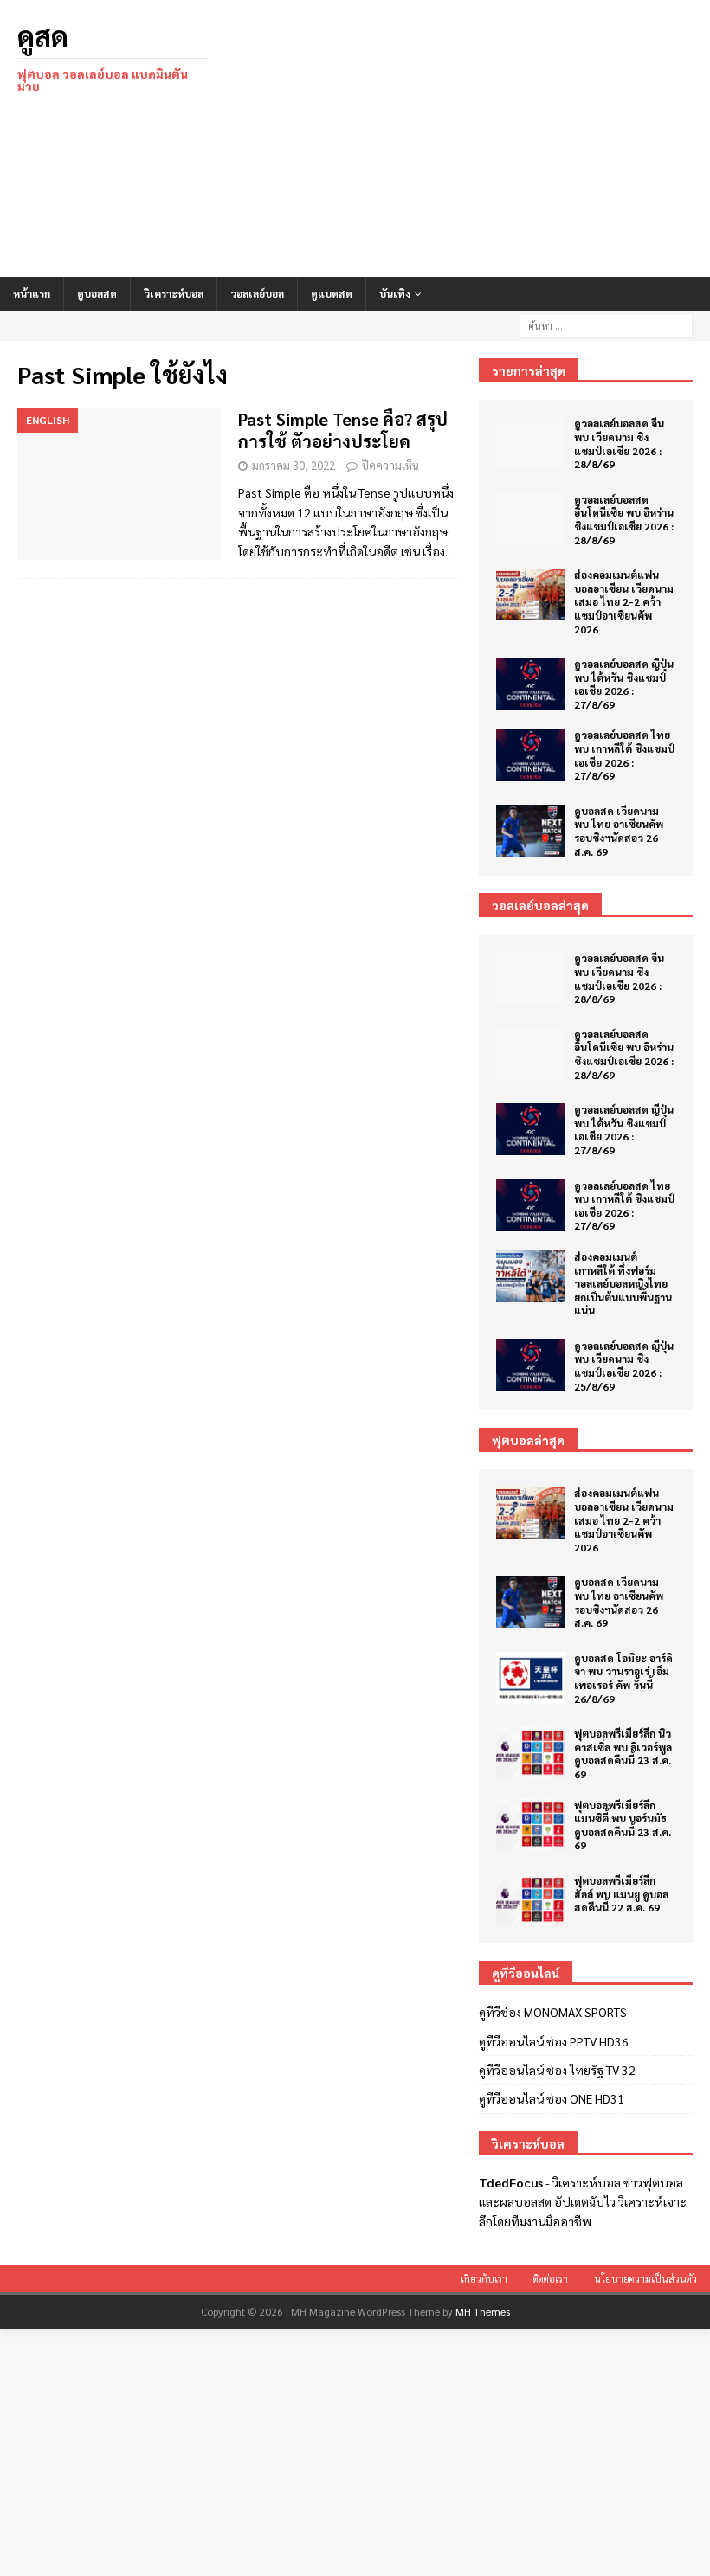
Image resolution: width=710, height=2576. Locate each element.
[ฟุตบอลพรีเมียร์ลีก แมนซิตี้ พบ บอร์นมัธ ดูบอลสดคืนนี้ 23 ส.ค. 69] (531, 1825)
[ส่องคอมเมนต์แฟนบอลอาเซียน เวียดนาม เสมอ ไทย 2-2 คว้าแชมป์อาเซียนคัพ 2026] (531, 594)
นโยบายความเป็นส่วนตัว (645, 2279)
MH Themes (483, 2311)
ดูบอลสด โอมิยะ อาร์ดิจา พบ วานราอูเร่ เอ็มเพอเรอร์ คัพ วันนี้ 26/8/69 (623, 1678)
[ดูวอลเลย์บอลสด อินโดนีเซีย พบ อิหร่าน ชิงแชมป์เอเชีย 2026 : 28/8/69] (531, 519)
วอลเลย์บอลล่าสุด (540, 905)
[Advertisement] (476, 138)
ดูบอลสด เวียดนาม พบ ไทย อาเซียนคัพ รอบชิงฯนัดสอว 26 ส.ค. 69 (619, 831)
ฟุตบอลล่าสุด (528, 1440)
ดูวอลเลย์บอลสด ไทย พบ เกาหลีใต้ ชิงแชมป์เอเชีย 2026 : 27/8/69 (624, 755)
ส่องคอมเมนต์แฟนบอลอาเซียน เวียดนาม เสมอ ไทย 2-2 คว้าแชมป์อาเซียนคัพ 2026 (624, 601)
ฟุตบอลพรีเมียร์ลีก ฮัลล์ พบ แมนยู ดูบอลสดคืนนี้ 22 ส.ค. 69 (621, 1894)
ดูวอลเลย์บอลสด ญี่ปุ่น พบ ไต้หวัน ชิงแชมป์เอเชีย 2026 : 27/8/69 (624, 684)
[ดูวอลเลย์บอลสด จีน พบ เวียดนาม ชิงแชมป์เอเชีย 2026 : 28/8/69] (531, 443)
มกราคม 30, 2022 (294, 465)
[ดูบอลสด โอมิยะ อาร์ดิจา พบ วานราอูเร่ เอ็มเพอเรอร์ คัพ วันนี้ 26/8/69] (531, 1678)
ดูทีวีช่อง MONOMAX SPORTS (553, 2012)
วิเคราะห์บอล (174, 293)
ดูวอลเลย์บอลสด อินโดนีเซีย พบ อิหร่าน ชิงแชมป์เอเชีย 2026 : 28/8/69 (624, 520)
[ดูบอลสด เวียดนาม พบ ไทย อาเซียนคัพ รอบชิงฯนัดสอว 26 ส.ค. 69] (531, 831)
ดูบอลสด (97, 293)
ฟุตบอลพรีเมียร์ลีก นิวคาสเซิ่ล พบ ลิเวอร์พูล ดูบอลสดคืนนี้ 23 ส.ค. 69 (623, 1754)
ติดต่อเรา (551, 2279)
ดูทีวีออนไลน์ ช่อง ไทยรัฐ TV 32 (557, 2070)
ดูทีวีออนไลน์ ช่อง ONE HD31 (552, 2098)
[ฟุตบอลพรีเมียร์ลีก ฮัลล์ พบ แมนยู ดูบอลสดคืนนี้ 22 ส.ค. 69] (531, 1900)
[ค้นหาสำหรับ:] (606, 324)
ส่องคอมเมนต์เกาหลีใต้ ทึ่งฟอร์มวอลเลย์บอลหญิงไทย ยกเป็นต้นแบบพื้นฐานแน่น (623, 1283)
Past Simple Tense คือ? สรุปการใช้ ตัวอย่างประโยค (343, 430)
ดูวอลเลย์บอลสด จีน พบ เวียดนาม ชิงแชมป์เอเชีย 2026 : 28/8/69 (619, 443)
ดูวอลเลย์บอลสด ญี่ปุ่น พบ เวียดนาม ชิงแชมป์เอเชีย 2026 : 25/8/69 (624, 1366)
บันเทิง (395, 293)
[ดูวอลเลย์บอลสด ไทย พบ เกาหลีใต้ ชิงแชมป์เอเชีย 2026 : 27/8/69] (531, 755)
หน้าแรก (32, 293)
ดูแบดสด (332, 293)
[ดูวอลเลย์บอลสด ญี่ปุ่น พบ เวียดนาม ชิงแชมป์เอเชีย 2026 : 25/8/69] (531, 1365)
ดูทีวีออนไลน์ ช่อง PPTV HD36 (554, 2041)
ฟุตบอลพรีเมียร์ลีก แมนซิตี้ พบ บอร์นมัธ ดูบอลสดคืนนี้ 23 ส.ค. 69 (623, 1825)
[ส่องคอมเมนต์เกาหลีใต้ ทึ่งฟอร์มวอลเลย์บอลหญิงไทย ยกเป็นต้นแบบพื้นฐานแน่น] (531, 1276)
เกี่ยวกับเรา (484, 2279)
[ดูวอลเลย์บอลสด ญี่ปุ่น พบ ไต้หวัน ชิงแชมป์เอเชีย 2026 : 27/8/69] (531, 684)
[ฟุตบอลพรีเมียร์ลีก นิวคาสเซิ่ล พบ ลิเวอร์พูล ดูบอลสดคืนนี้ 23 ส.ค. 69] (531, 1753)
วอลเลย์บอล (257, 293)
